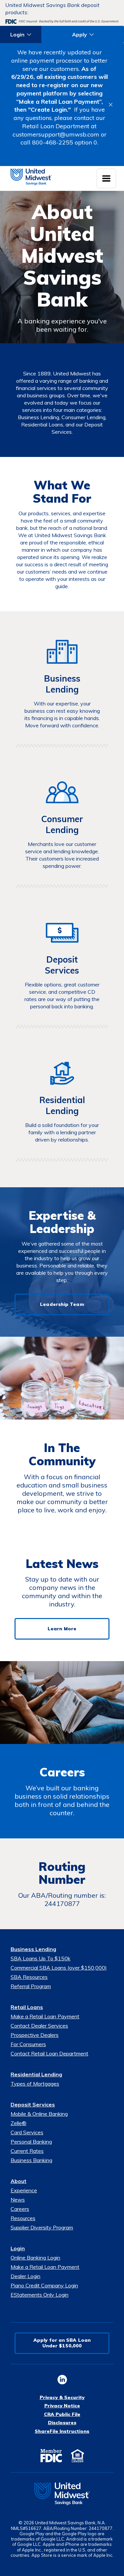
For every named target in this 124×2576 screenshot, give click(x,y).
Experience (24, 2190)
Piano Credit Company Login (44, 2285)
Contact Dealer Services (39, 2026)
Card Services (27, 2132)
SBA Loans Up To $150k (41, 1958)
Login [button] (17, 34)
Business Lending (33, 1949)
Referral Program (31, 1986)
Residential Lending (36, 2074)
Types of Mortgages (35, 2084)
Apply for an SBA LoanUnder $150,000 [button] (62, 2343)
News (18, 2200)
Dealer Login (25, 2276)
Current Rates (27, 2151)
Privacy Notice (62, 2406)
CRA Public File (62, 2414)
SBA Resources (29, 1977)
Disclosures (62, 2423)
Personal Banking (31, 2142)
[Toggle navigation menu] (106, 178)
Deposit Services (33, 2104)
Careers (20, 2209)
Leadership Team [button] (62, 1304)
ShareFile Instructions (62, 2431)
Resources (23, 2218)
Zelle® (19, 2123)
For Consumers (28, 2044)
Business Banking (31, 2160)
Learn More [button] (62, 1629)
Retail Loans (27, 2007)
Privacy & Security (62, 2397)
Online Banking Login (35, 2258)
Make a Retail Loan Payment (45, 2016)
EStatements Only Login (40, 2295)
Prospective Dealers (35, 2035)
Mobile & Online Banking (39, 2114)
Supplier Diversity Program (42, 2227)
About (19, 2181)
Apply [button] (80, 34)
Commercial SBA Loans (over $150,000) (59, 1968)
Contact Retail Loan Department (49, 2053)
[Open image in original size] (62, 2494)
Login (18, 2248)
